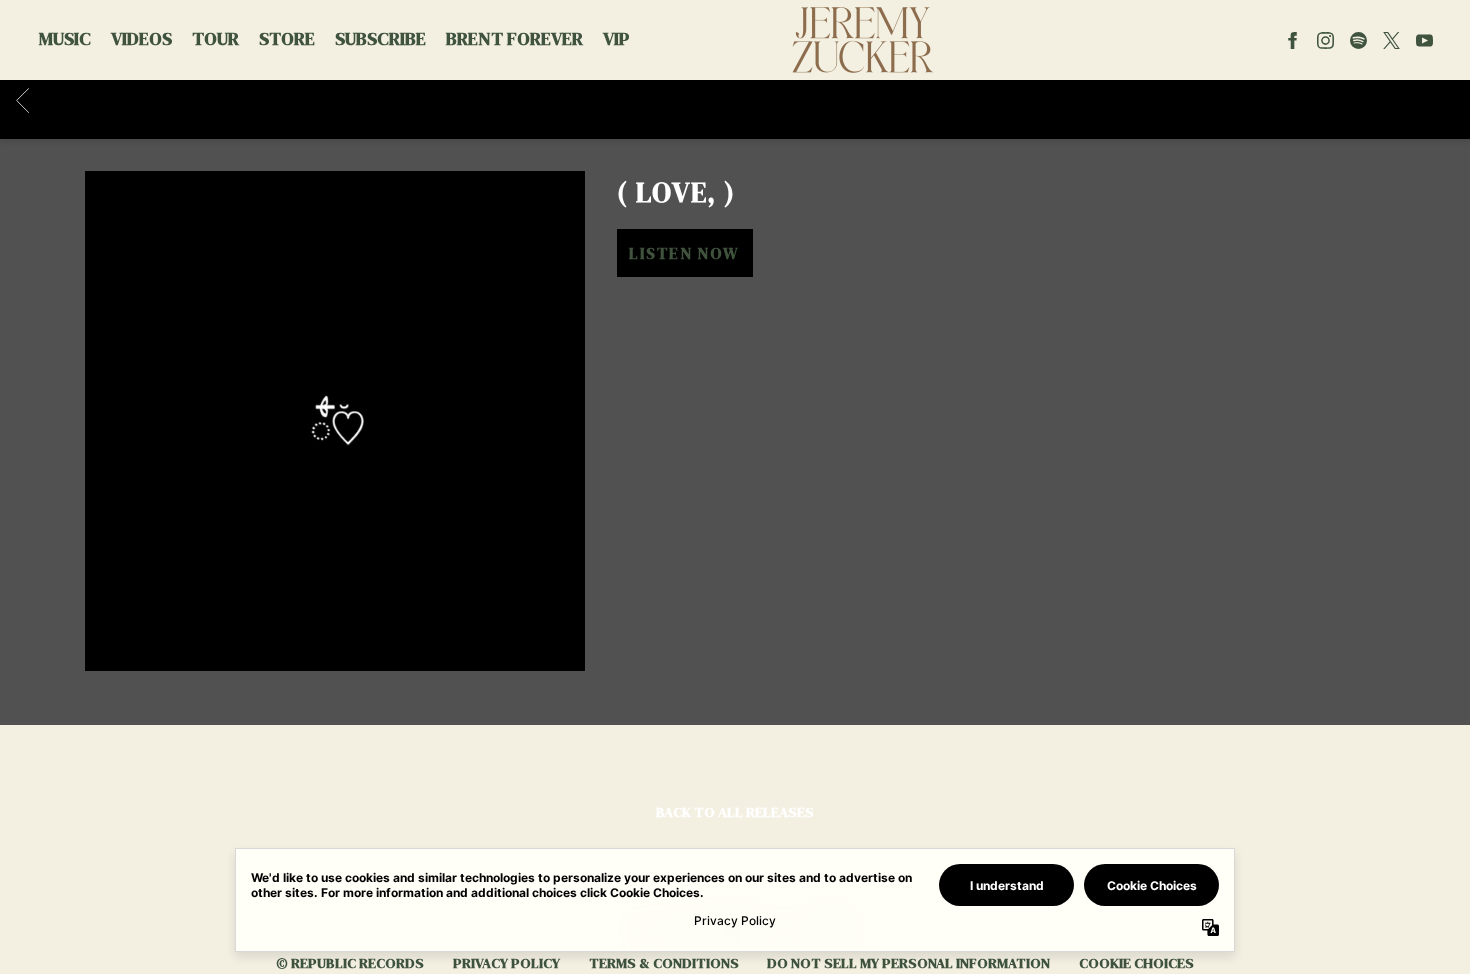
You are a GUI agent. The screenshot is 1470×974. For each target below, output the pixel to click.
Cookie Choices (1136, 963)
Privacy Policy (506, 963)
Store (287, 38)
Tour (215, 38)
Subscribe (380, 38)
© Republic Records (350, 963)
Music (65, 38)
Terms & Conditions (664, 963)
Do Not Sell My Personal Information (908, 963)
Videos (141, 38)
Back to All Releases (735, 812)
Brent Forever (514, 38)
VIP (616, 38)
